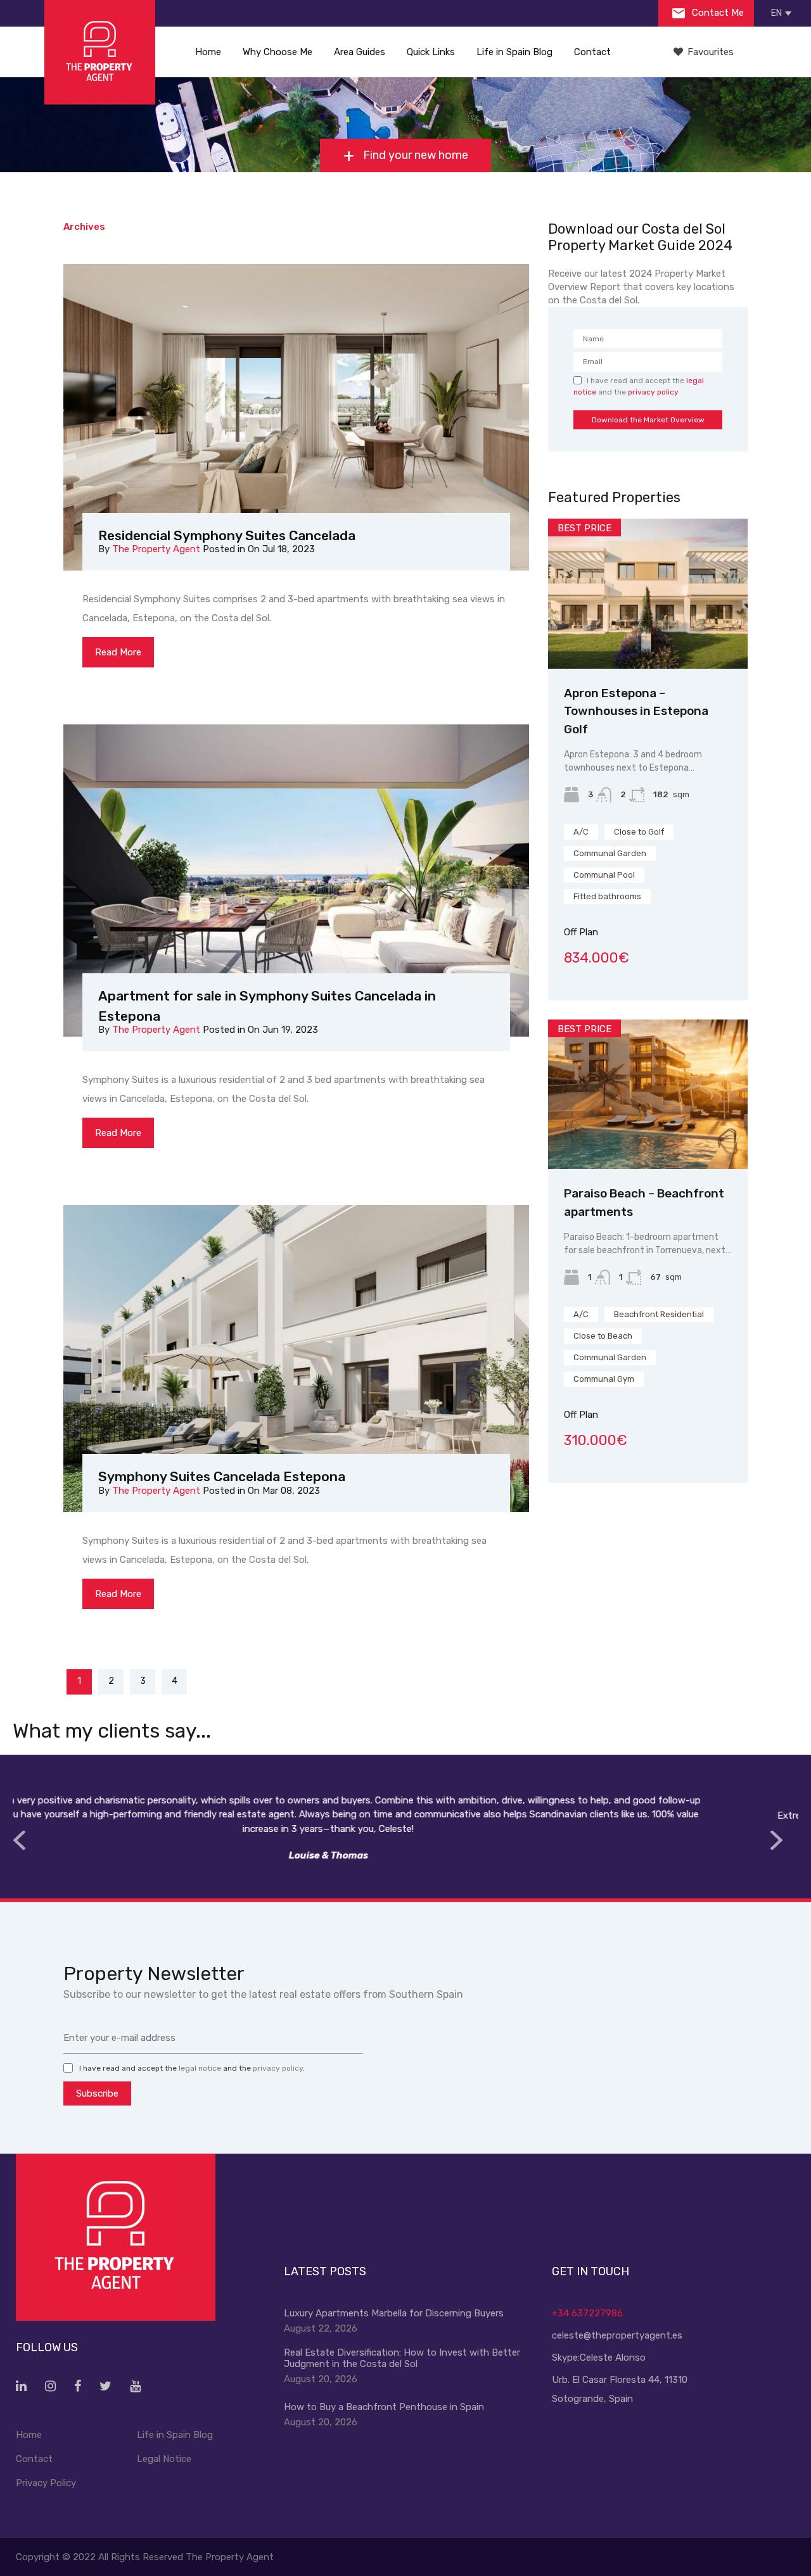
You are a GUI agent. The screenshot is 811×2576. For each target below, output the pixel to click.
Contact (592, 52)
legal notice (200, 2068)
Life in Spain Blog (514, 52)
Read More (118, 652)
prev (19, 1840)
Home (208, 52)
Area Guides (360, 52)
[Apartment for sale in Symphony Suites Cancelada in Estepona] (296, 881)
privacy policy (653, 392)
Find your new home (414, 155)
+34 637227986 (587, 2313)
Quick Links (431, 52)
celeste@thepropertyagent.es (617, 2335)
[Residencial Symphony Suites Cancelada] (296, 420)
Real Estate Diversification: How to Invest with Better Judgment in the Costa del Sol (402, 2358)
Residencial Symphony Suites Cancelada (227, 535)
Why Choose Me (278, 52)
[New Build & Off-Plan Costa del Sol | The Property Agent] (100, 52)
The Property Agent (156, 549)
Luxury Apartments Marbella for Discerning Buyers (394, 2313)
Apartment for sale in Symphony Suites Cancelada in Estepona (267, 1006)
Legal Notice (164, 2459)
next (776, 1840)
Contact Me (717, 13)
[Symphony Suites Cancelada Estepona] (296, 1361)
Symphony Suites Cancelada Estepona (222, 1476)
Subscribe (97, 2093)
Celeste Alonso (613, 2358)
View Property (648, 639)
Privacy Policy (46, 2483)
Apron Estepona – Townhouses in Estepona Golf (636, 711)
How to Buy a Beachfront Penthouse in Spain (384, 2407)
